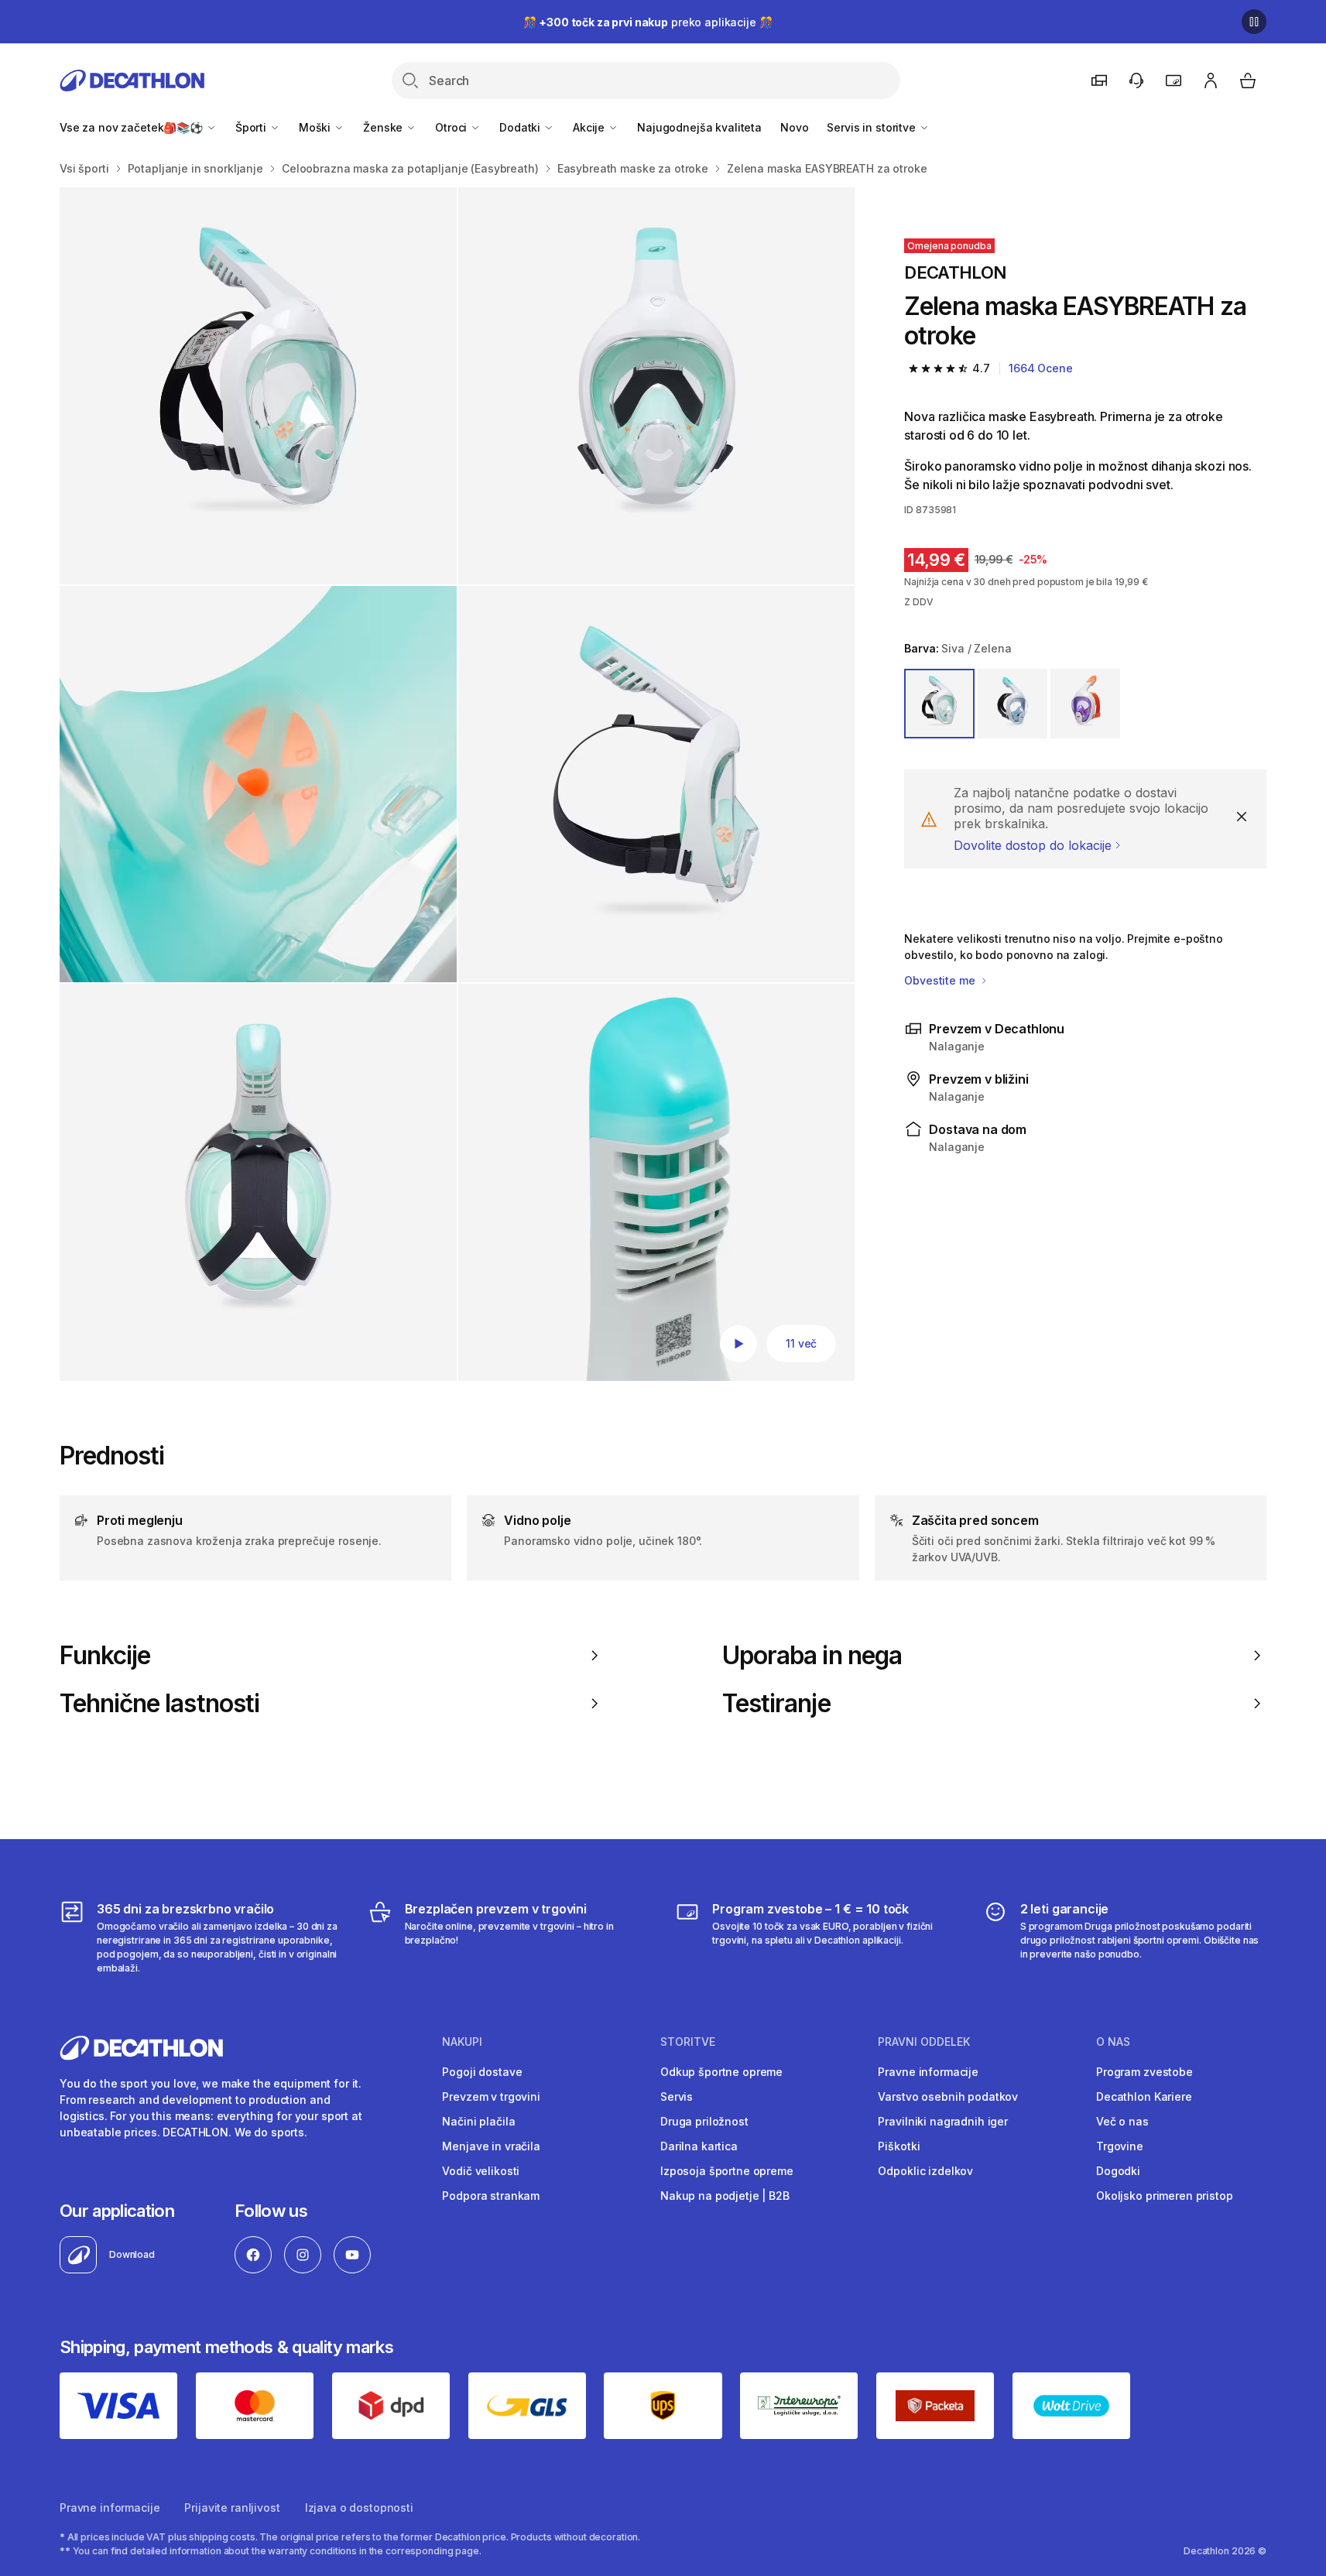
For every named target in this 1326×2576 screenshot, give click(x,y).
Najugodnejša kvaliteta (699, 127)
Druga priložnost (704, 2121)
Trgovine (1120, 2146)
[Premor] (1254, 22)
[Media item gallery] (457, 784)
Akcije (590, 127)
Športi (252, 127)
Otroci (452, 127)
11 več (801, 1343)
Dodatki (521, 127)
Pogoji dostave (482, 2072)
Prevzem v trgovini (491, 2096)
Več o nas (1122, 2121)
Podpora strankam (491, 2196)
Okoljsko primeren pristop (1165, 2196)
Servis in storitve (872, 127)
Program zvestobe (1144, 2072)
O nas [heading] (1113, 2042)
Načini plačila (478, 2121)
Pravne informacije (928, 2072)
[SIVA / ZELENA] (939, 704)
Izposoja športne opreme (727, 2171)
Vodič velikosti (481, 2171)
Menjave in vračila (491, 2146)
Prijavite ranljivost (232, 2507)
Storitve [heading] (688, 2042)
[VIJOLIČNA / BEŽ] (1085, 704)
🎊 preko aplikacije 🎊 (648, 22)
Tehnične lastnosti (159, 1704)
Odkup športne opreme (721, 2072)
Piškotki (899, 2146)
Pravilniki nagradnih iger (943, 2121)
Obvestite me (941, 980)
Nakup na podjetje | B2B (725, 2196)
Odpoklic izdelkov (925, 2171)
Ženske (384, 127)
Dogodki (1118, 2171)
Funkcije (105, 1656)
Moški (316, 127)
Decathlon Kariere (1144, 2096)
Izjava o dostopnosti (359, 2507)
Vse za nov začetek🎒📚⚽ (133, 127)
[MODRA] (1012, 704)
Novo (794, 127)
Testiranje (776, 1704)
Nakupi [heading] (462, 2042)
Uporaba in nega (812, 1656)
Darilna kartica (699, 2146)
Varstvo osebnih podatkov (948, 2096)
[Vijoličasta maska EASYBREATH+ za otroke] (258, 386)
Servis (677, 2096)
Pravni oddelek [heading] (924, 2042)
